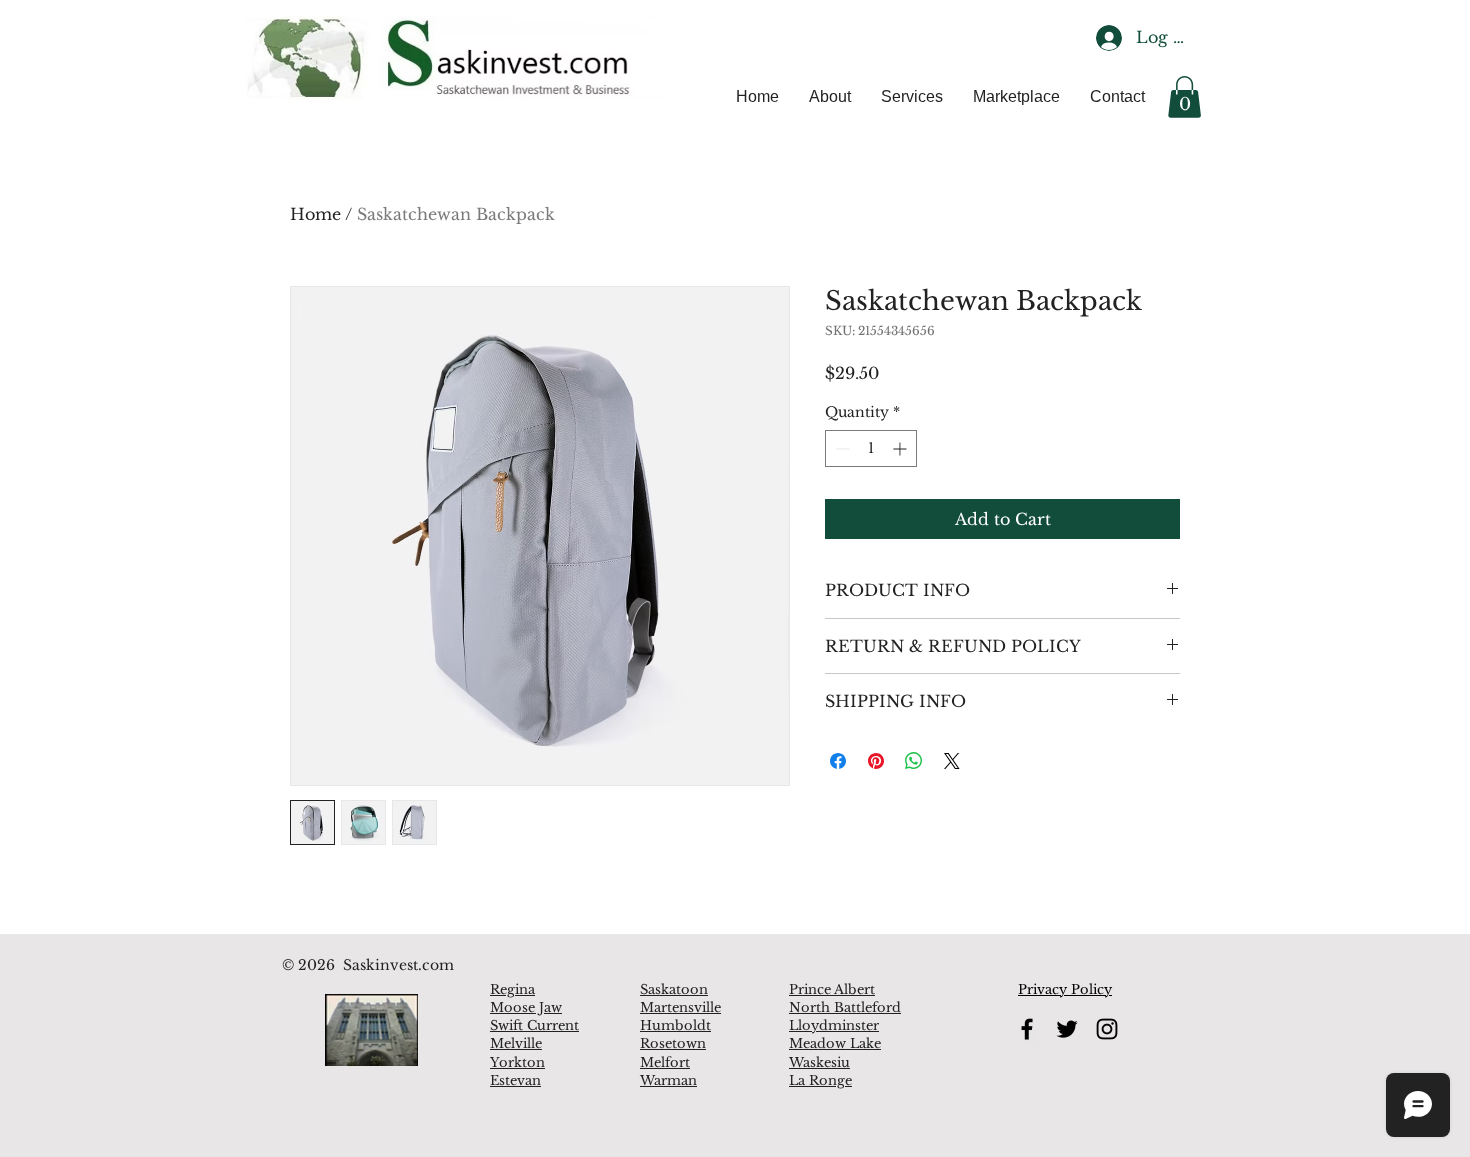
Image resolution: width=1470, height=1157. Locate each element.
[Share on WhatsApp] (914, 761)
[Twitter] (1067, 1029)
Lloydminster (834, 1025)
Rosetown (673, 1043)
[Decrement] (840, 448)
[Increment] (901, 448)
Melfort (665, 1062)
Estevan (515, 1080)
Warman (668, 1080)
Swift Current (534, 1025)
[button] (1184, 97)
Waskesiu (819, 1062)
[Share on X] (952, 761)
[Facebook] (1027, 1029)
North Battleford (845, 1007)
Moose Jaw (526, 1007)
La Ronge (820, 1080)
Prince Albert (832, 989)
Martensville (680, 1007)
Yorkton (517, 1062)
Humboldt (675, 1025)
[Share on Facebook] (838, 761)
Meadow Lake (835, 1043)
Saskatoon (674, 989)
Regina (512, 989)
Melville (516, 1043)
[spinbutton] (871, 448)
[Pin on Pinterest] (876, 761)
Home (315, 214)
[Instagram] (1107, 1029)
